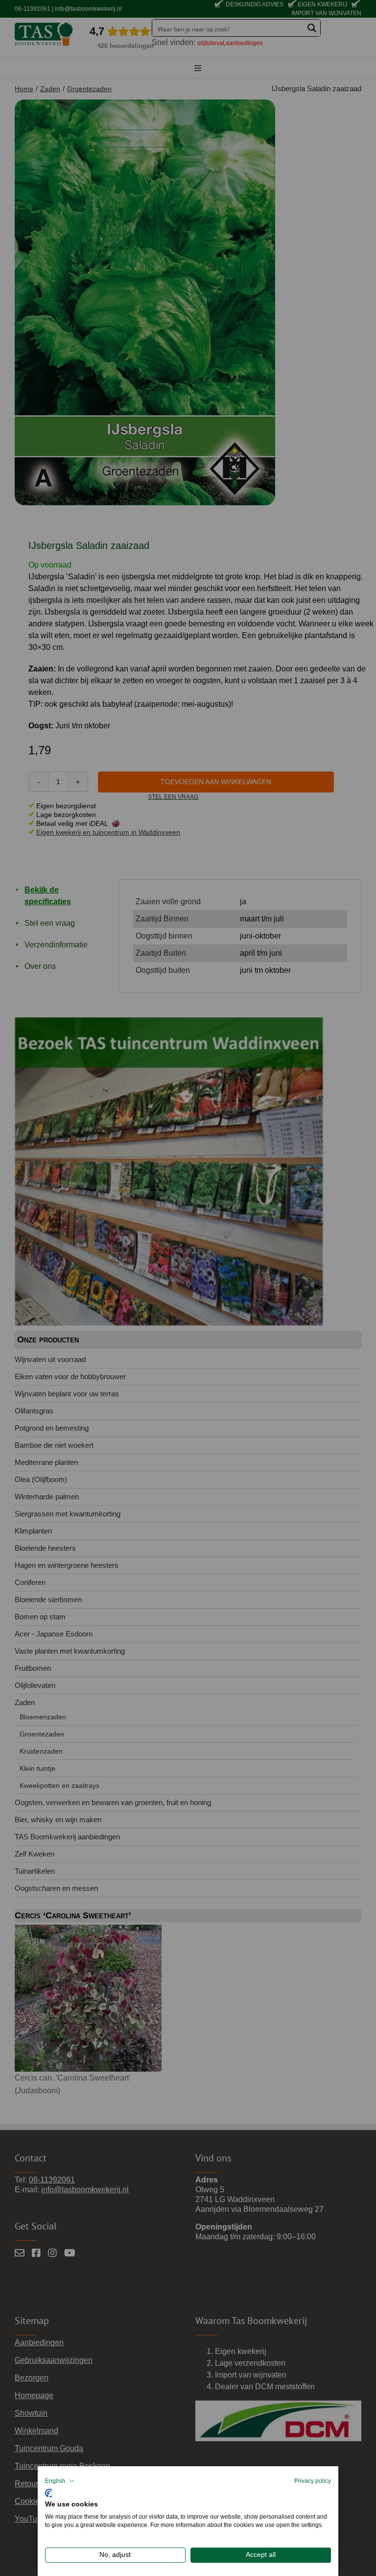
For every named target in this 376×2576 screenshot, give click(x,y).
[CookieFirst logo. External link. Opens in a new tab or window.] (49, 2492)
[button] (60, 2481)
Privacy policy (313, 2481)
